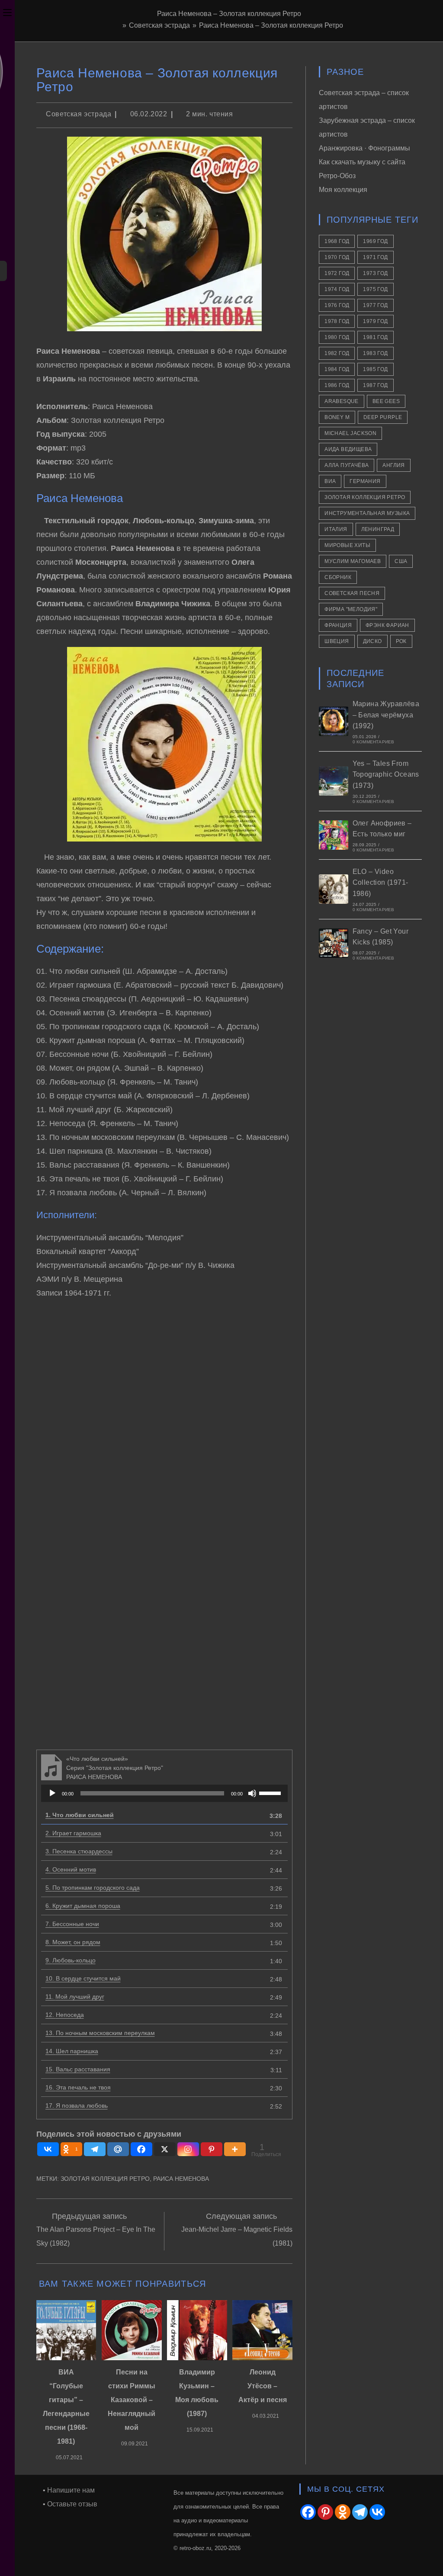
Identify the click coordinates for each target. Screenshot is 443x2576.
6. (83, 1906)
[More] (235, 2149)
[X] (165, 2149)
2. (73, 1833)
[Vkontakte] (48, 2149)
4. (71, 1869)
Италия (336, 529)
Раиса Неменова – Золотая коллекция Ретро (271, 25)
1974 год (337, 289)
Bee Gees (386, 401)
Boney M (337, 417)
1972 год (337, 273)
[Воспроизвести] (52, 1793)
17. (77, 2106)
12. (65, 2015)
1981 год (375, 337)
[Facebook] (141, 2149)
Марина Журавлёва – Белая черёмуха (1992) (386, 715)
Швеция (337, 641)
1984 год (337, 369)
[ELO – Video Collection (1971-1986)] (334, 889)
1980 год (337, 337)
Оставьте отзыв (72, 2504)
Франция (338, 625)
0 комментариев (374, 742)
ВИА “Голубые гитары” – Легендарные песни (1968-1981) (66, 2407)
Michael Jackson (350, 433)
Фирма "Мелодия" (351, 609)
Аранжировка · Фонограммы (364, 148)
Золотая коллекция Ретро (105, 2179)
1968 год (337, 241)
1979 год (375, 321)
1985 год (375, 369)
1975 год (375, 289)
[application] (165, 1793)
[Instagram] (188, 2149)
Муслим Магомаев (353, 561)
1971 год (375, 257)
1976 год (337, 305)
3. (79, 1851)
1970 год (337, 257)
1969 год (375, 241)
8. (73, 1942)
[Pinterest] (212, 2149)
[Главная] (117, 25)
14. (72, 2051)
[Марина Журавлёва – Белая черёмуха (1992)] (334, 721)
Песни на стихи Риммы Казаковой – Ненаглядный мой (132, 2400)
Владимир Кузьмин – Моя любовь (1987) (197, 2393)
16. (78, 2087)
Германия (365, 481)
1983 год (375, 353)
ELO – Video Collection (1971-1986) (380, 883)
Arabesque (342, 401)
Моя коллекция (343, 190)
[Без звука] (252, 1793)
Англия (393, 465)
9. (71, 1960)
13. (100, 2033)
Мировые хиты (347, 545)
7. (72, 1924)
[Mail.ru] (118, 2149)
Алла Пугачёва (347, 465)
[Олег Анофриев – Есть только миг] (334, 835)
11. (75, 1997)
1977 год (375, 305)
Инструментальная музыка (367, 513)
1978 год (337, 321)
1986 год (337, 385)
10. (83, 1978)
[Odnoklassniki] (343, 2512)
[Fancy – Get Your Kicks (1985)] (334, 943)
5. (93, 1888)
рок (401, 641)
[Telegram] (95, 2149)
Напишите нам (71, 2490)
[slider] (271, 1792)
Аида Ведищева (348, 449)
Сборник (338, 577)
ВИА (330, 481)
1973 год (375, 273)
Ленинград (378, 529)
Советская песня (352, 593)
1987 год (375, 385)
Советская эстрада (79, 114)
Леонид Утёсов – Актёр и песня (263, 2386)
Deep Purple (383, 417)
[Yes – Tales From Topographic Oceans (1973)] (334, 781)
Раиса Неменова (181, 2179)
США (401, 561)
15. (78, 2069)
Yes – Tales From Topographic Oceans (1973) (386, 774)
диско (372, 641)
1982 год (337, 353)
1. (80, 1815)
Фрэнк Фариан (387, 625)
